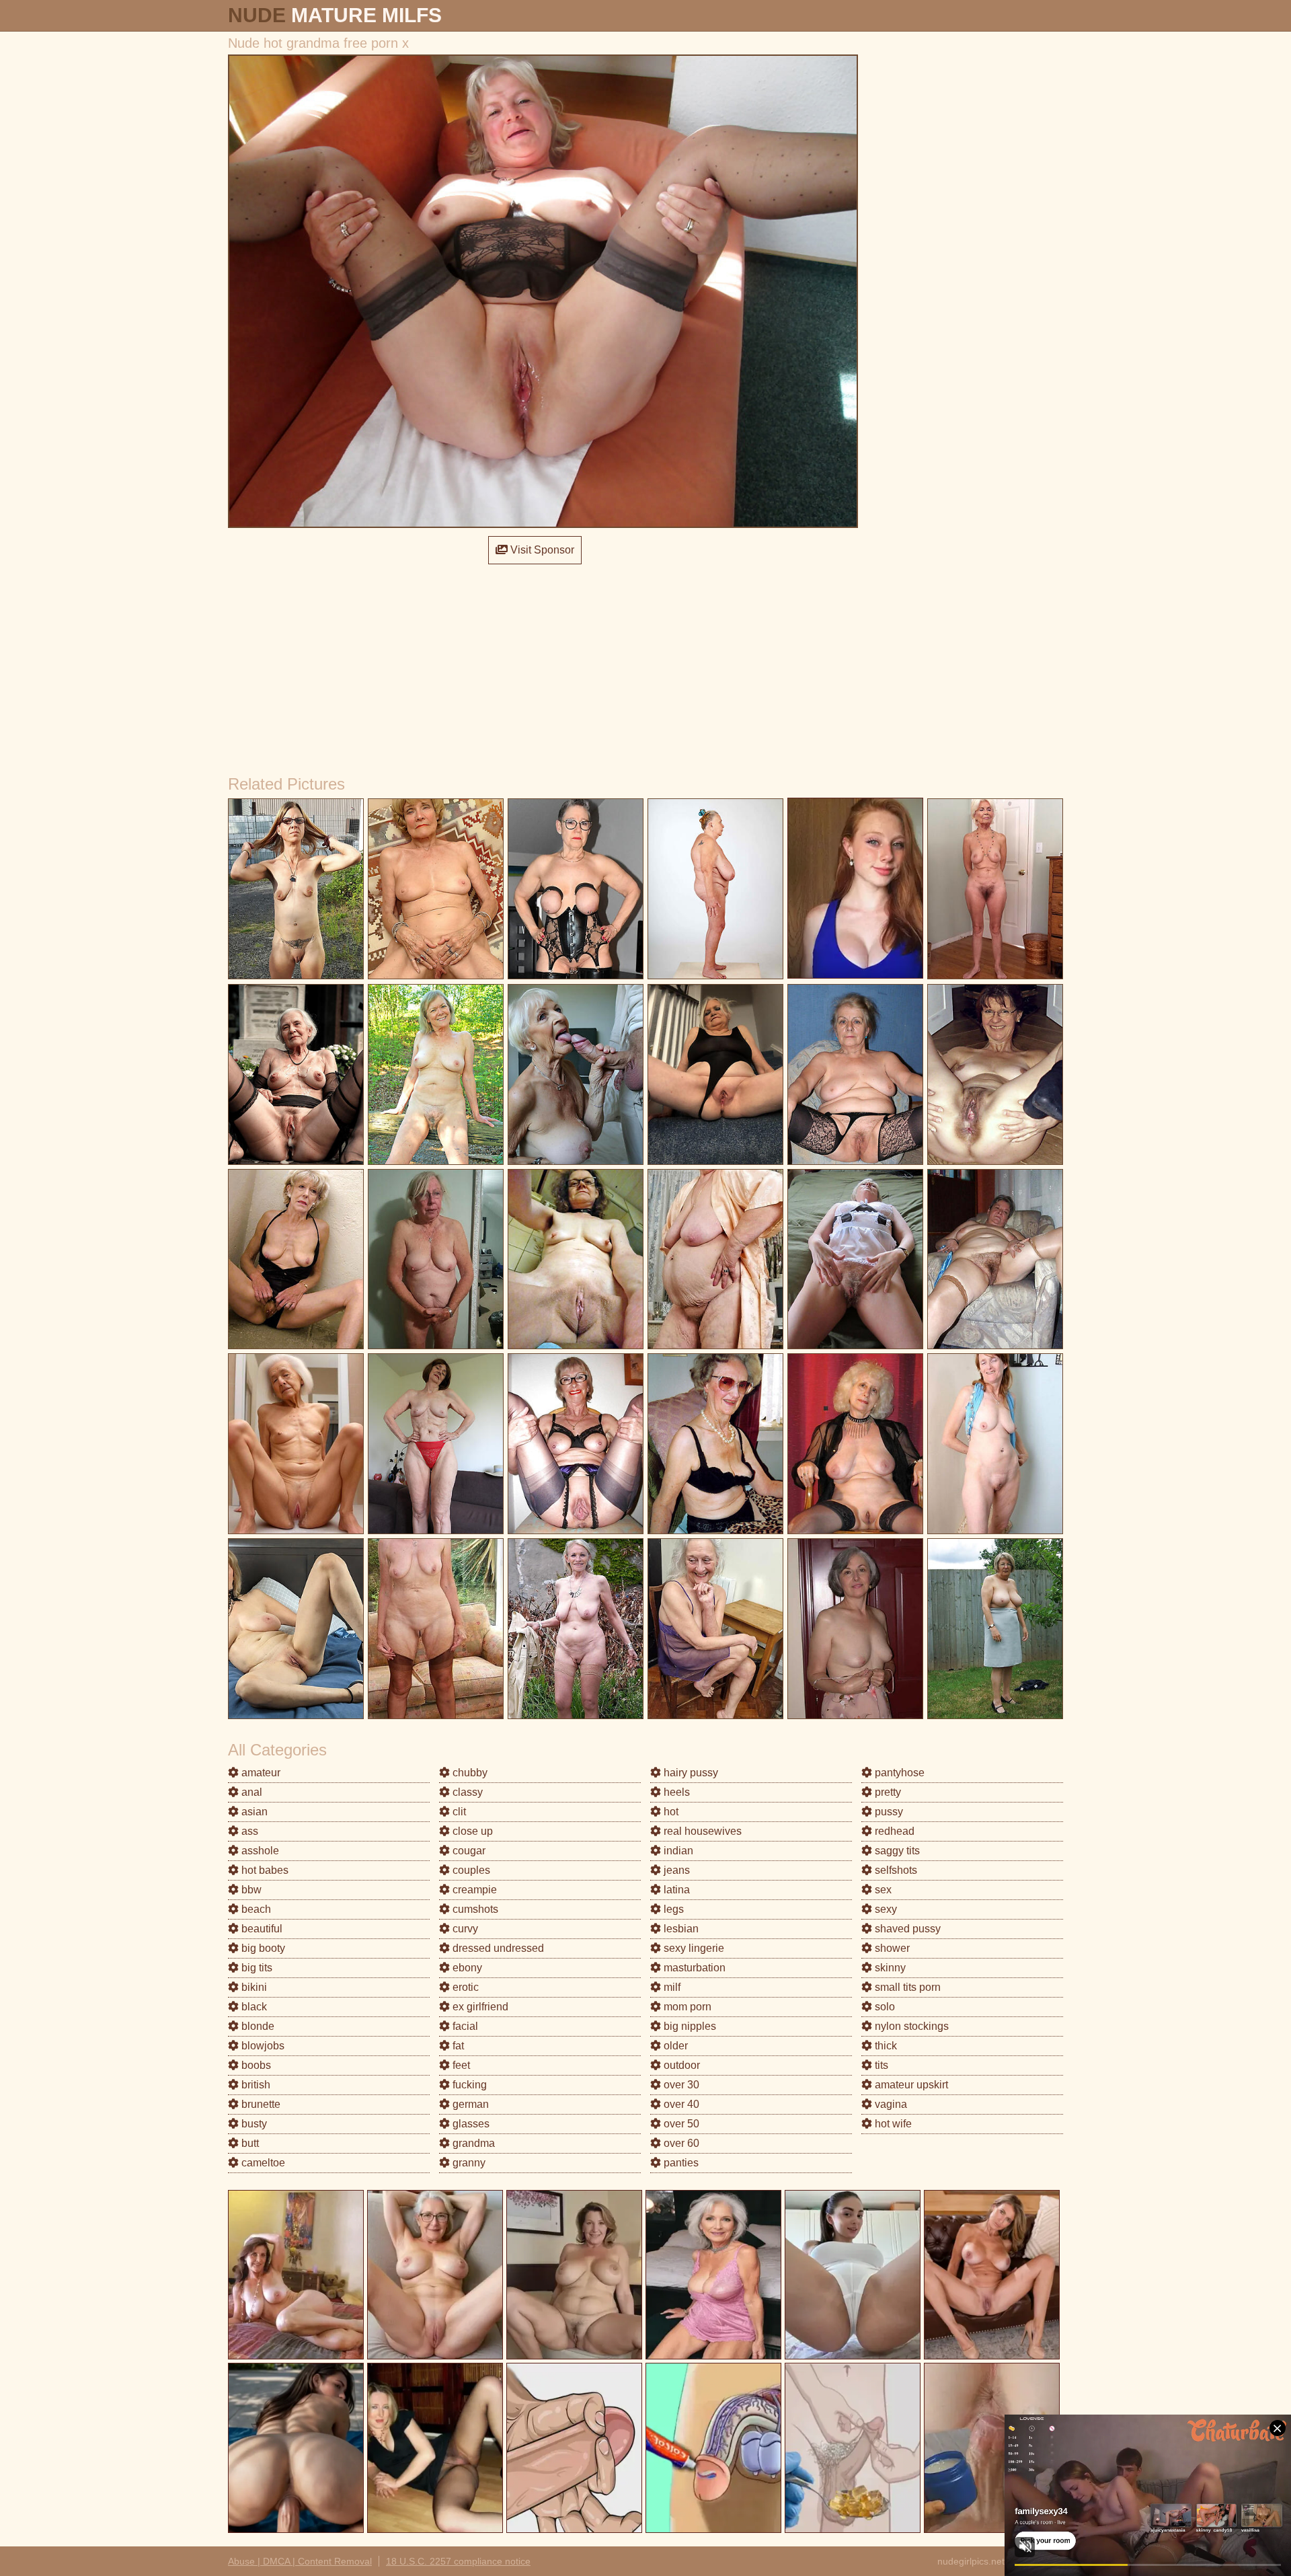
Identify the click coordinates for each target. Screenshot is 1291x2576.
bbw (250, 1890)
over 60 (680, 2143)
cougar (468, 1851)
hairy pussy (690, 1773)
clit (458, 1812)
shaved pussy (906, 1929)
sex (882, 1890)
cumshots (474, 1909)
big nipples (689, 2026)
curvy (464, 1929)
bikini (253, 1987)
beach (255, 1909)
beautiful (261, 1929)
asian (253, 1812)
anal (250, 1792)
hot (670, 1812)
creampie (473, 1890)
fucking (468, 2085)
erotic (464, 1987)
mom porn (686, 2007)
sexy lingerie (693, 1948)
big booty (262, 1948)
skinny (889, 1968)
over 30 (680, 2085)
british (255, 2085)
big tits (256, 1968)
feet (460, 2065)
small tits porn (906, 1987)
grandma (472, 2143)
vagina (890, 2104)
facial (464, 2026)
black (253, 2007)
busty (253, 2124)
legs (672, 1909)
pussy (888, 1812)
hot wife (892, 2124)
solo (884, 2007)
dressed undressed (497, 1948)
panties (680, 2163)
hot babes (264, 1870)
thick (885, 2046)
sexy (885, 1909)
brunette (260, 2104)
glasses (470, 2124)
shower (891, 1948)
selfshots (895, 1870)
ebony (466, 1968)
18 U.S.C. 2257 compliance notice (458, 2561)
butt (249, 2143)
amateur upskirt (910, 2085)
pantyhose (898, 1773)
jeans (675, 1870)
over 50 (680, 2124)
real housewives (701, 1831)
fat (457, 2046)
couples (470, 1870)
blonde (257, 2026)
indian (677, 1851)
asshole (259, 1851)
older (674, 2046)
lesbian (680, 1929)
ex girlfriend (479, 2007)
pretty (887, 1792)
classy (466, 1792)
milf (671, 1987)
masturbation (693, 1968)
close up (471, 1831)
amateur (260, 1773)
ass (248, 1831)
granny (468, 2163)
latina (675, 1890)
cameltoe (262, 2163)
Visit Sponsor (541, 550)
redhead (893, 1831)
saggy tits (896, 1851)
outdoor (680, 2065)
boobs (255, 2065)
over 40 (680, 2104)
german (469, 2104)
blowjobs (262, 2046)
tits (880, 2065)
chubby (469, 1773)
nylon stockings (910, 2026)
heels (675, 1792)
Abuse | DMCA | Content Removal (300, 2561)
